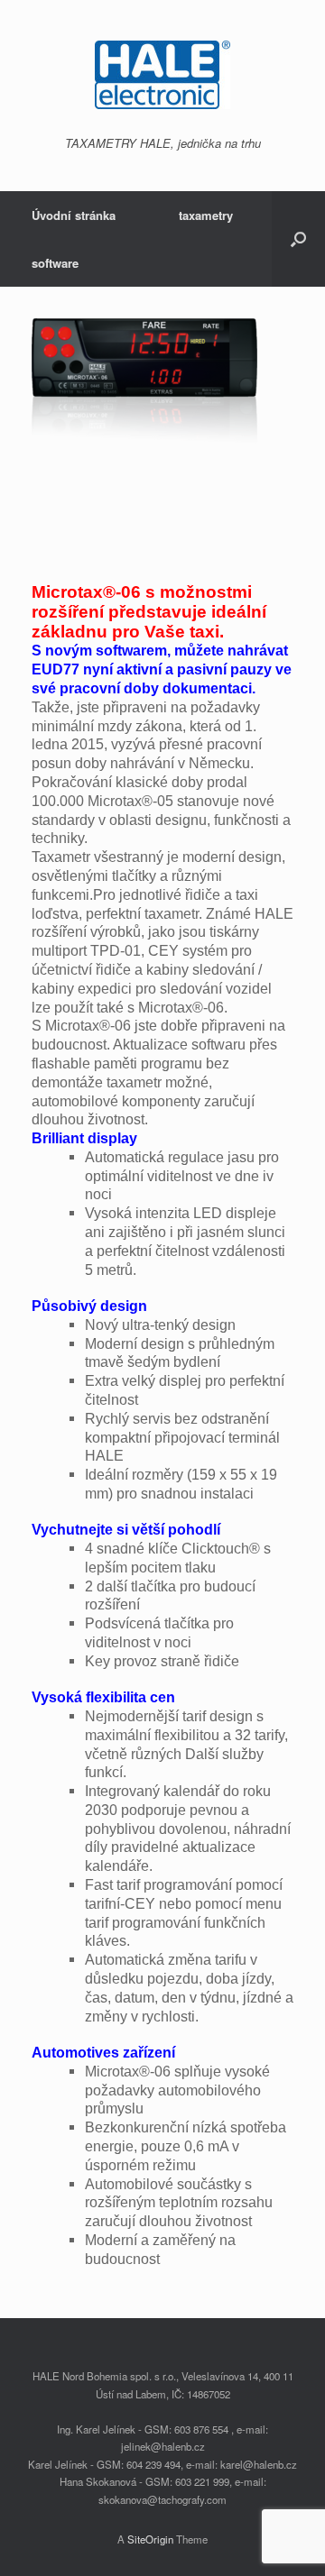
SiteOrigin (150, 2539)
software (55, 263)
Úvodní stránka (74, 215)
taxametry (206, 215)
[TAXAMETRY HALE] (162, 75)
